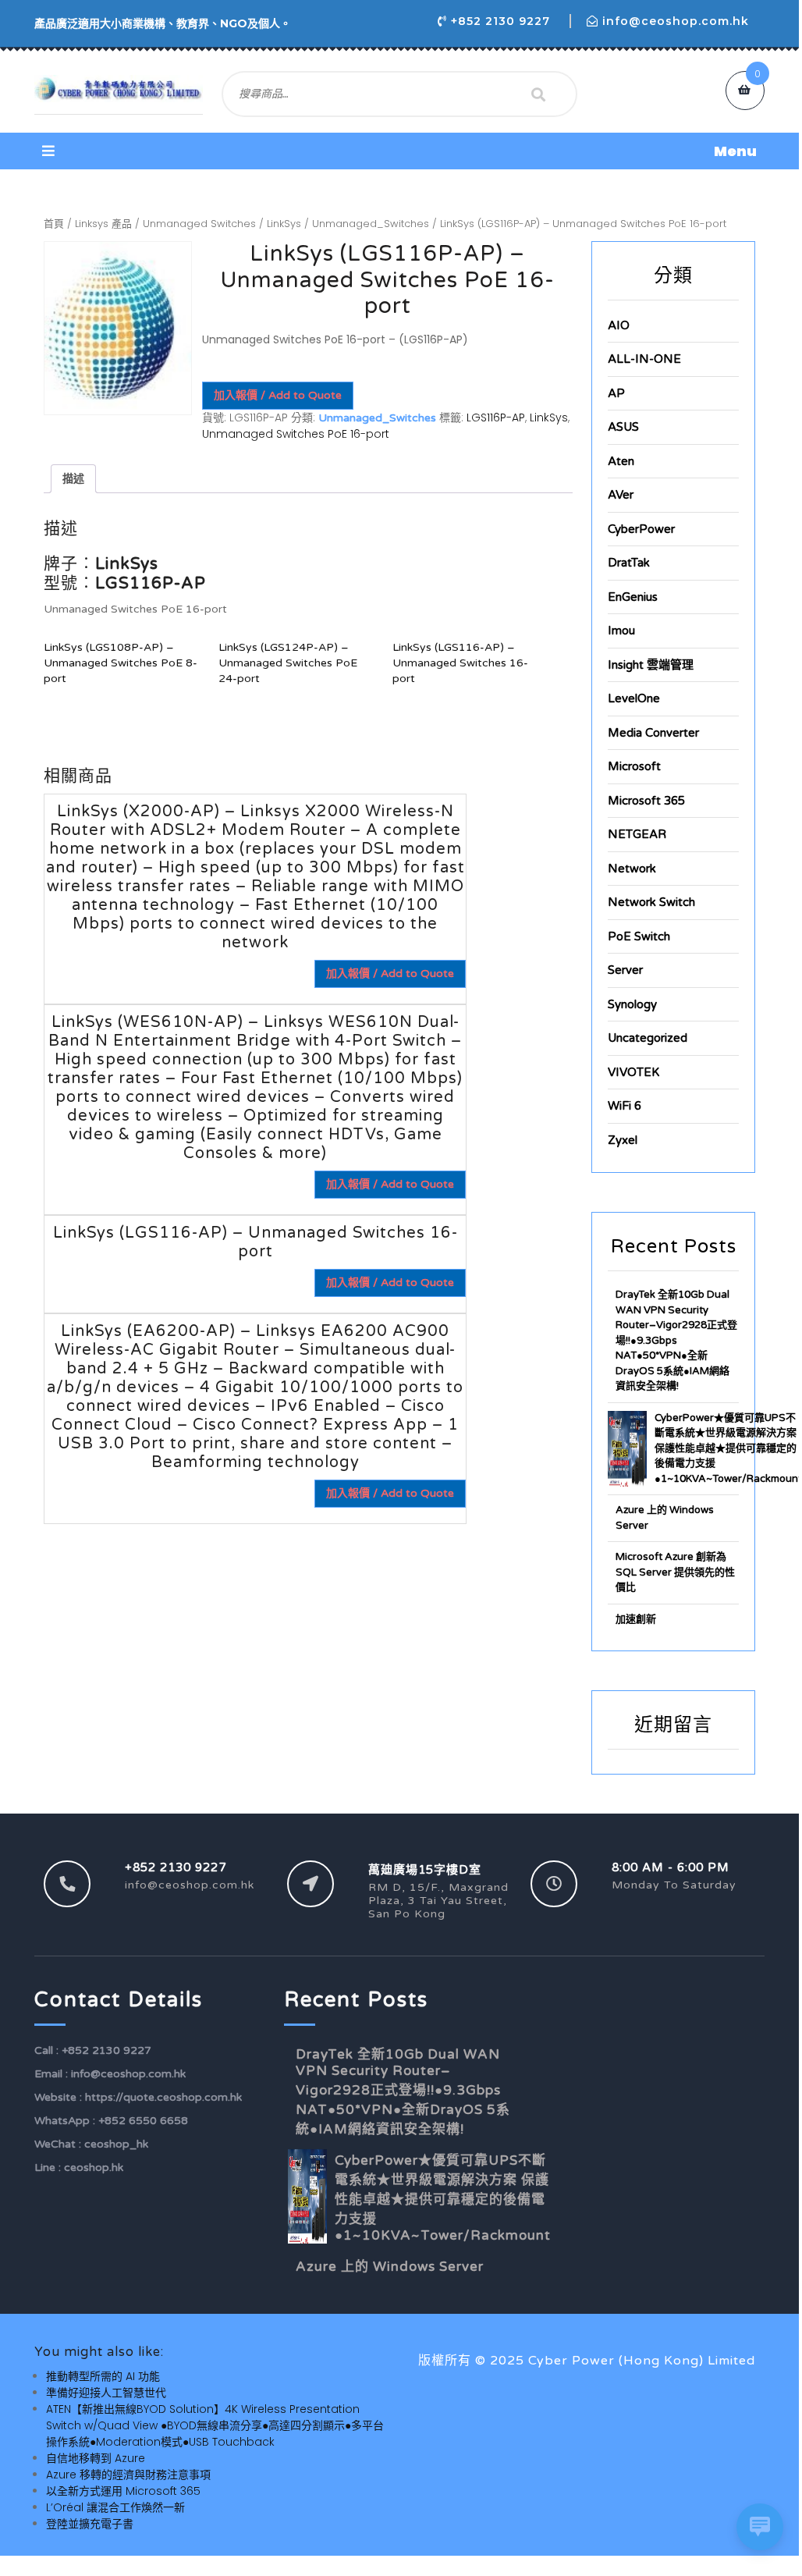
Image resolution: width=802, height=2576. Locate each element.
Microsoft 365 (646, 801)
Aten (621, 461)
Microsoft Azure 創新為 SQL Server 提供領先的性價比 (675, 1572)
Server (625, 970)
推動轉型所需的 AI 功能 (103, 2376)
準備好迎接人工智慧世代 (106, 2393)
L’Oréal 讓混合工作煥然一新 (115, 2507)
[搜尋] (538, 94)
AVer (621, 495)
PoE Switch (639, 936)
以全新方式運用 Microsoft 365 (123, 2491)
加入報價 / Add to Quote (278, 395)
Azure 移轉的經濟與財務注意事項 (128, 2475)
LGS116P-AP (496, 417)
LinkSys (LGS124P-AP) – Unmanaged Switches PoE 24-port (288, 663)
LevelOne (634, 698)
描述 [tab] (73, 478)
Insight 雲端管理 (651, 665)
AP (616, 393)
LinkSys (284, 224)
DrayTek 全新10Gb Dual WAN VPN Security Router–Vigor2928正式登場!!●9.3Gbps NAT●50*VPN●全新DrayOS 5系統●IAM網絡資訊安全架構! (676, 1340)
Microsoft (634, 766)
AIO (619, 325)
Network (632, 869)
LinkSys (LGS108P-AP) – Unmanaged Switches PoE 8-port (121, 663)
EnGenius (633, 597)
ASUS (623, 427)
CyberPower (641, 529)
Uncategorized (648, 1038)
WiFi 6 (625, 1106)
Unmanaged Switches (199, 224)
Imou (621, 631)
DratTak (629, 563)
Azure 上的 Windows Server (390, 2267)
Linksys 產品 (103, 224)
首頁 (54, 224)
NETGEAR (637, 834)
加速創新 (636, 1619)
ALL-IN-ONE (644, 359)
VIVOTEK (633, 1072)
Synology (632, 1004)
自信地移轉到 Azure (96, 2458)
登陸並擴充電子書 (90, 2524)
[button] (399, 151)
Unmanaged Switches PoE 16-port (296, 434)
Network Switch (651, 902)
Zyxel (623, 1140)
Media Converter (653, 733)
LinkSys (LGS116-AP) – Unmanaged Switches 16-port (460, 663)
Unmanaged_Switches (371, 224)
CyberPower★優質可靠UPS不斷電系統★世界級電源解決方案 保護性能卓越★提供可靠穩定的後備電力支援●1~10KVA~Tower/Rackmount (728, 1448)
